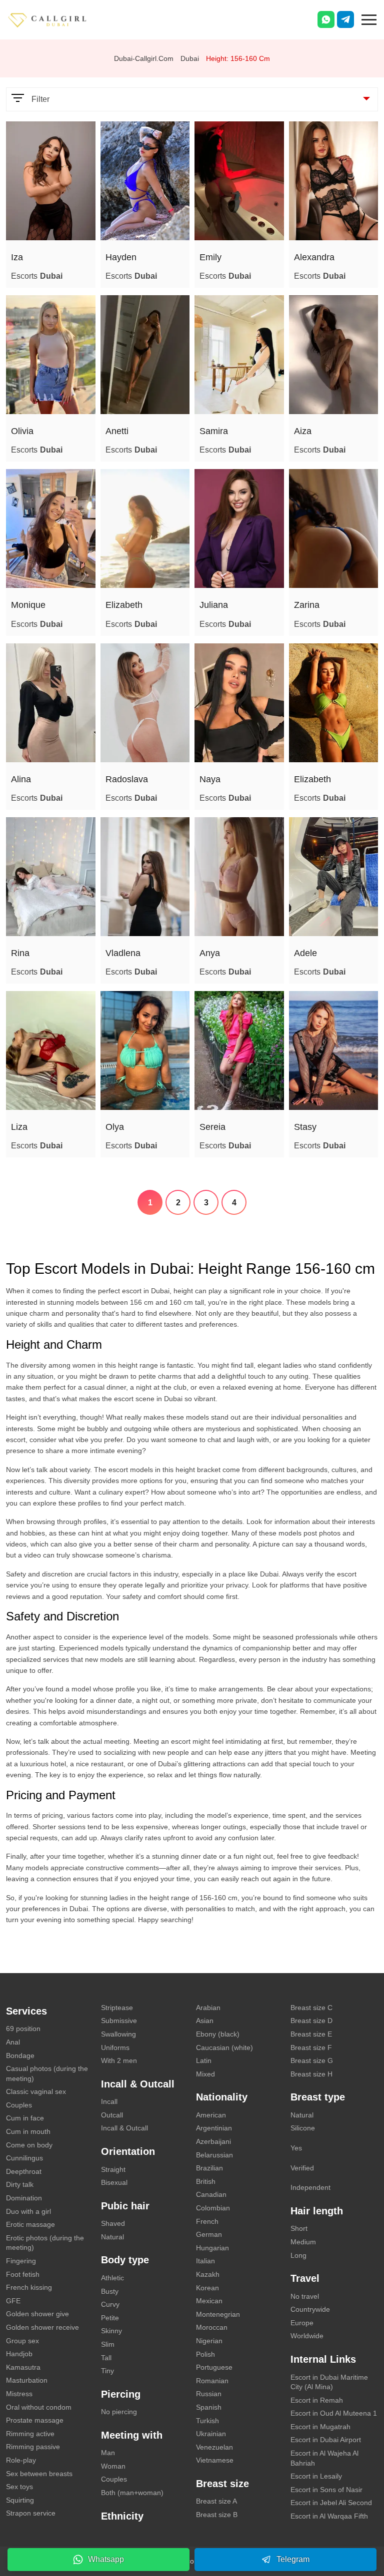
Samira (214, 431)
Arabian (208, 2008)
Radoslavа (127, 779)
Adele (305, 953)
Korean (207, 2288)
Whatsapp (106, 2559)
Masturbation (27, 2380)
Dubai (190, 58)
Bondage (20, 2056)
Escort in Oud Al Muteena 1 (334, 2413)
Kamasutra (23, 2367)
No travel (305, 2296)
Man (108, 2453)
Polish (205, 2354)
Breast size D (311, 2021)
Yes (296, 2148)
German (209, 2234)
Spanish (209, 2407)
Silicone (303, 2128)
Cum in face (25, 2118)
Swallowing (118, 2034)
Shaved (113, 2223)
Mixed (205, 2074)
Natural (112, 2237)
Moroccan (212, 2327)
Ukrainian (211, 2434)
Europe (302, 2323)
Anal (13, 2042)
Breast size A (216, 2501)
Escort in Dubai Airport (326, 2440)
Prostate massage (35, 2420)
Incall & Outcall (124, 2128)
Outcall (112, 2115)
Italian (205, 2261)
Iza (17, 257)
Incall (109, 2101)
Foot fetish (23, 2274)
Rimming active (30, 2434)
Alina (21, 779)
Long (298, 2255)
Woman (113, 2466)
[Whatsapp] (326, 19)
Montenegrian (218, 2314)
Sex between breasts (39, 2474)
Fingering (21, 2261)
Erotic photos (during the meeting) (45, 2243)
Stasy (305, 1127)
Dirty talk (20, 2184)
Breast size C (311, 2008)
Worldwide (307, 2336)
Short (299, 2228)
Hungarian (212, 2248)
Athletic (112, 2278)
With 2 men (119, 2061)
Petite (110, 2318)
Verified (302, 2168)
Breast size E (311, 2034)
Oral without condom (39, 2407)
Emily (210, 257)
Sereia (212, 1127)
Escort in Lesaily (316, 2476)
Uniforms (115, 2048)
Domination (24, 2198)
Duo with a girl (28, 2211)
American (211, 2115)
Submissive (119, 2021)
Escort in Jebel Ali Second (331, 2503)
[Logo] (57, 19)
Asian (205, 2021)
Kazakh (208, 2274)
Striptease (117, 2008)
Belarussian (214, 2155)
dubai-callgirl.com (144, 58)
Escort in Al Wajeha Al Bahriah (324, 2458)
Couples (19, 2105)
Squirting (20, 2500)
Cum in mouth (28, 2131)
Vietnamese (215, 2460)
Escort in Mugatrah (320, 2427)
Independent (310, 2187)
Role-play (21, 2460)
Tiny (107, 2371)
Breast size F (311, 2048)
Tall (106, 2358)
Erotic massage (30, 2224)
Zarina (307, 605)
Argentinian (214, 2128)
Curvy (110, 2304)
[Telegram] (345, 19)
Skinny (111, 2331)
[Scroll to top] (361, 2534)
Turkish (207, 2421)
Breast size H (311, 2074)
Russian (209, 2394)
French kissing (29, 2287)
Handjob (19, 2354)
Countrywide (310, 2309)
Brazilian (209, 2168)
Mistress (19, 2394)
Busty (110, 2291)
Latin (204, 2061)
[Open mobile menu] (369, 18)
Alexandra (314, 257)
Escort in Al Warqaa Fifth (329, 2516)
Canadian (211, 2194)
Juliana (214, 605)
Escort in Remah (317, 2400)
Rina (20, 953)
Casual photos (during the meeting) (47, 2073)
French (207, 2221)
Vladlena (123, 953)
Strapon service (31, 2513)
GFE (13, 2301)
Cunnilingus (24, 2158)
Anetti (117, 431)
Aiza (303, 431)
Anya (210, 953)
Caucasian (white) (224, 2048)
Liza (19, 1127)
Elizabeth (124, 605)
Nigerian (209, 2341)
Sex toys (19, 2487)
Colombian (213, 2208)
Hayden (121, 257)
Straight (113, 2169)
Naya (210, 779)
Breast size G (312, 2061)
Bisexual (114, 2182)
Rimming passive (33, 2447)
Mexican (209, 2301)
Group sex (22, 2341)
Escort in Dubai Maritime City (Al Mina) (329, 2382)
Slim (108, 2344)
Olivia (22, 431)
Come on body (29, 2145)
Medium (303, 2242)
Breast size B (217, 2515)
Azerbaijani (213, 2141)
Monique (28, 605)
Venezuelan (214, 2447)
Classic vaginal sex (36, 2091)
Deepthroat (24, 2171)
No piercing (119, 2412)
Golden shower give (37, 2314)
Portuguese (214, 2367)
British (206, 2181)
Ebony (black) (218, 2034)
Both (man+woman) (132, 2493)
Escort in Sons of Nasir (326, 2490)
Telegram (293, 2559)
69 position (23, 2029)
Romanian (212, 2381)
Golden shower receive (42, 2327)
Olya (115, 1127)
